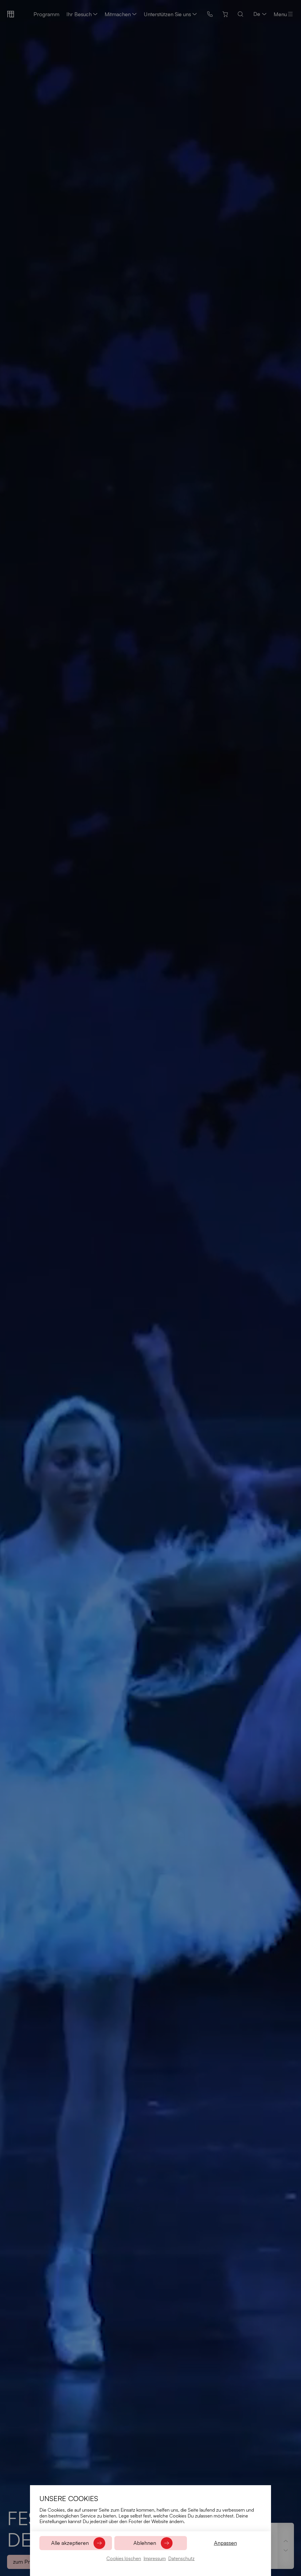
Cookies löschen (124, 2558)
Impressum (155, 2558)
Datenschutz (181, 2558)
